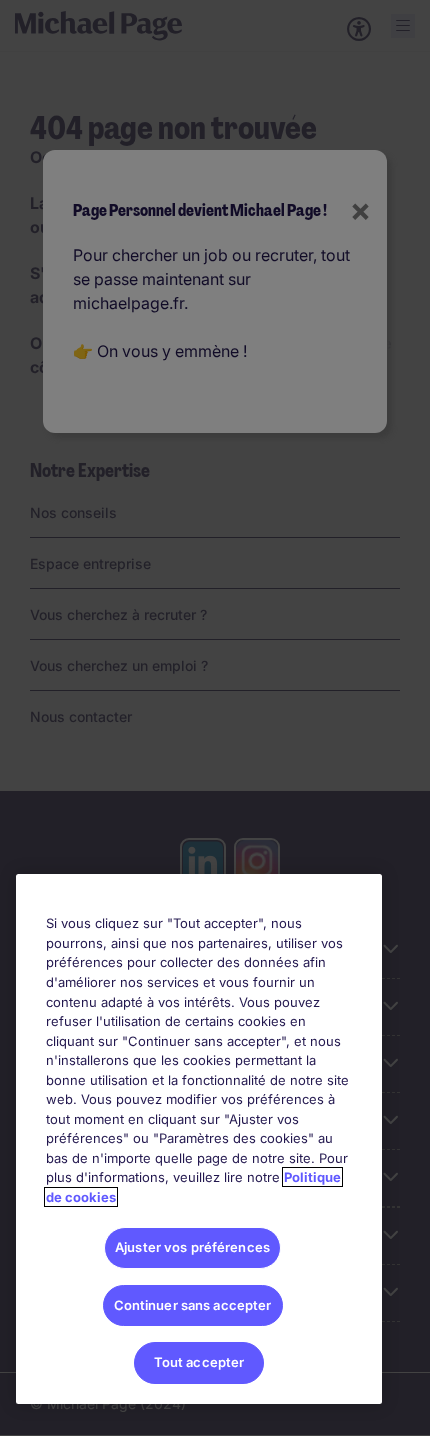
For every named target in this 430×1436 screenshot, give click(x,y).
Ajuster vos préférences (192, 1247)
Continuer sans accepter (193, 1305)
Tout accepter (199, 1362)
